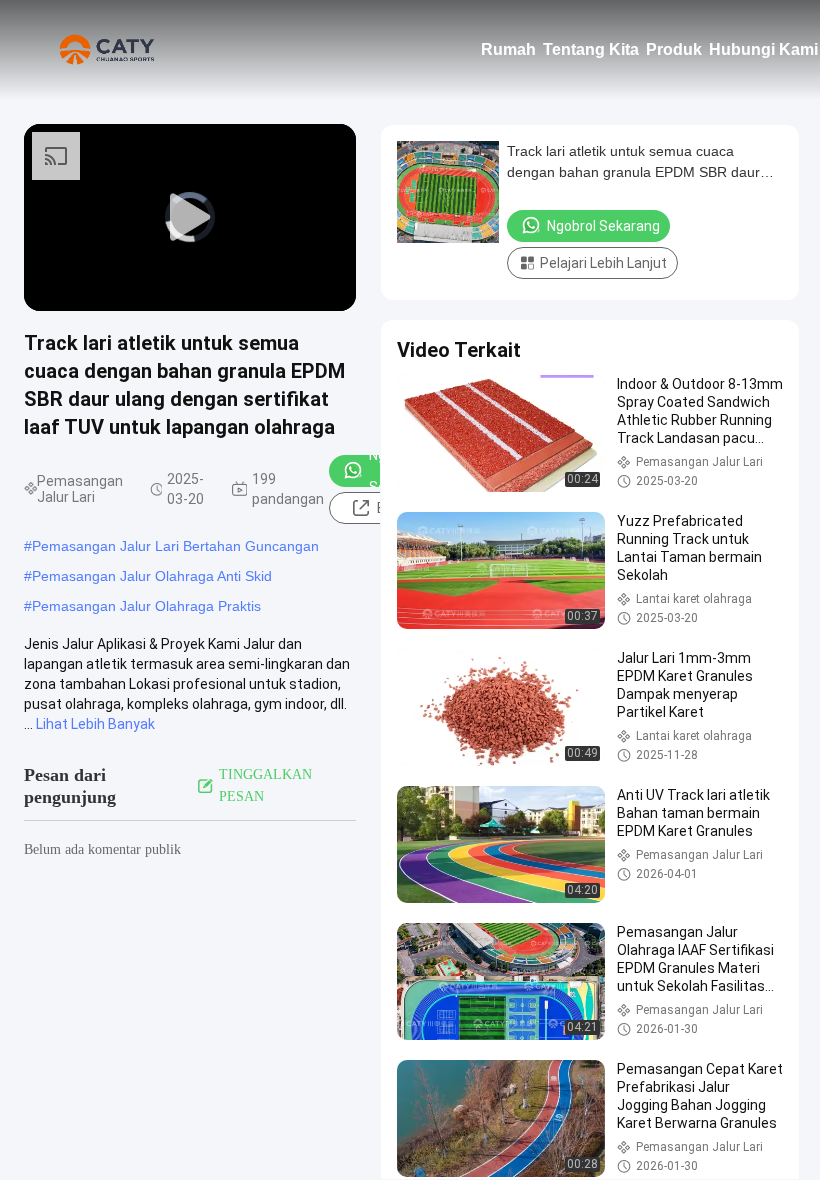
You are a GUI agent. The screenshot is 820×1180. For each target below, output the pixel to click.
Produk (674, 49)
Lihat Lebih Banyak (95, 724)
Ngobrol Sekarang (603, 226)
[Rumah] (110, 50)
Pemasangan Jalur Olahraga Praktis (146, 606)
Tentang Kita (591, 49)
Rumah (508, 49)
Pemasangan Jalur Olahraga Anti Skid (152, 576)
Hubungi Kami (763, 49)
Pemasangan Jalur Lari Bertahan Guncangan (175, 546)
